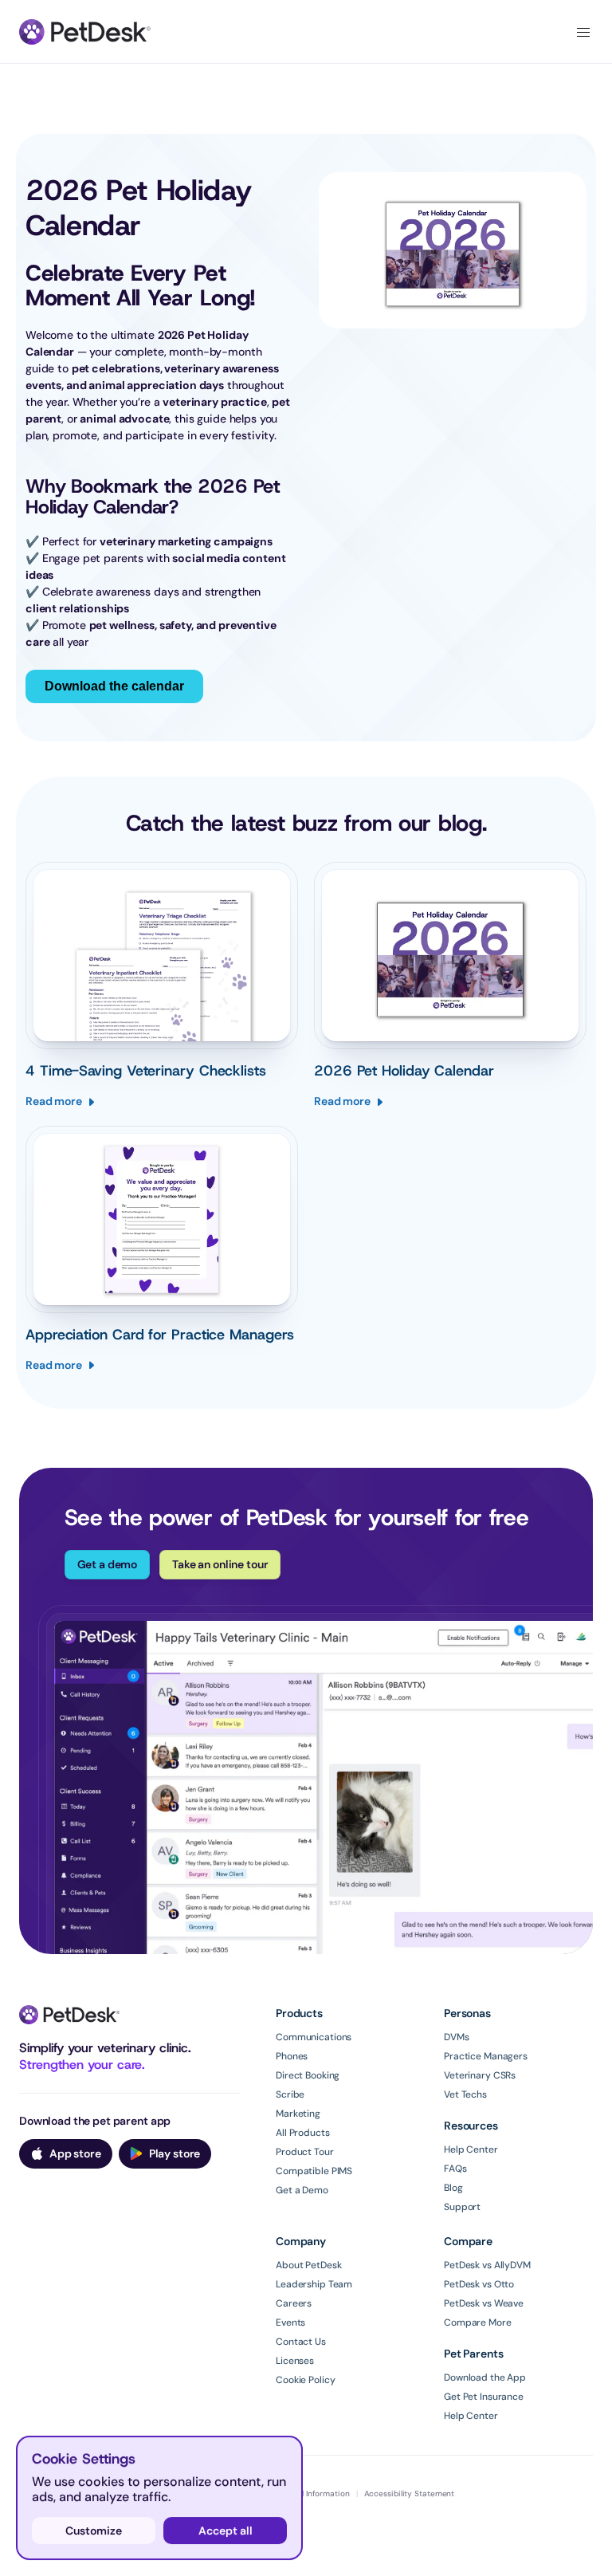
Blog (453, 2188)
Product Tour (305, 2152)
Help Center (471, 2149)
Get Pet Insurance (484, 2397)
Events (290, 2322)
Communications (314, 2037)
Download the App (485, 2377)
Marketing (298, 2114)
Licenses (295, 2361)
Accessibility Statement (410, 2493)
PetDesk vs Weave (484, 2303)
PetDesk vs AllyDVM (487, 2265)
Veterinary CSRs (480, 2075)
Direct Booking (308, 2075)
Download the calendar (114, 686)
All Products (303, 2133)
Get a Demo (302, 2190)
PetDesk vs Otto (479, 2284)
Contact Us (301, 2342)
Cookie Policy (305, 2380)
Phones (292, 2056)
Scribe (290, 2094)
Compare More (478, 2322)
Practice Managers (486, 2056)
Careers (294, 2303)
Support (462, 2207)
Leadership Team (314, 2284)
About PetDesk (308, 2265)
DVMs (457, 2037)
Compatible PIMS (314, 2171)
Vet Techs (465, 2094)
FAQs (455, 2169)
